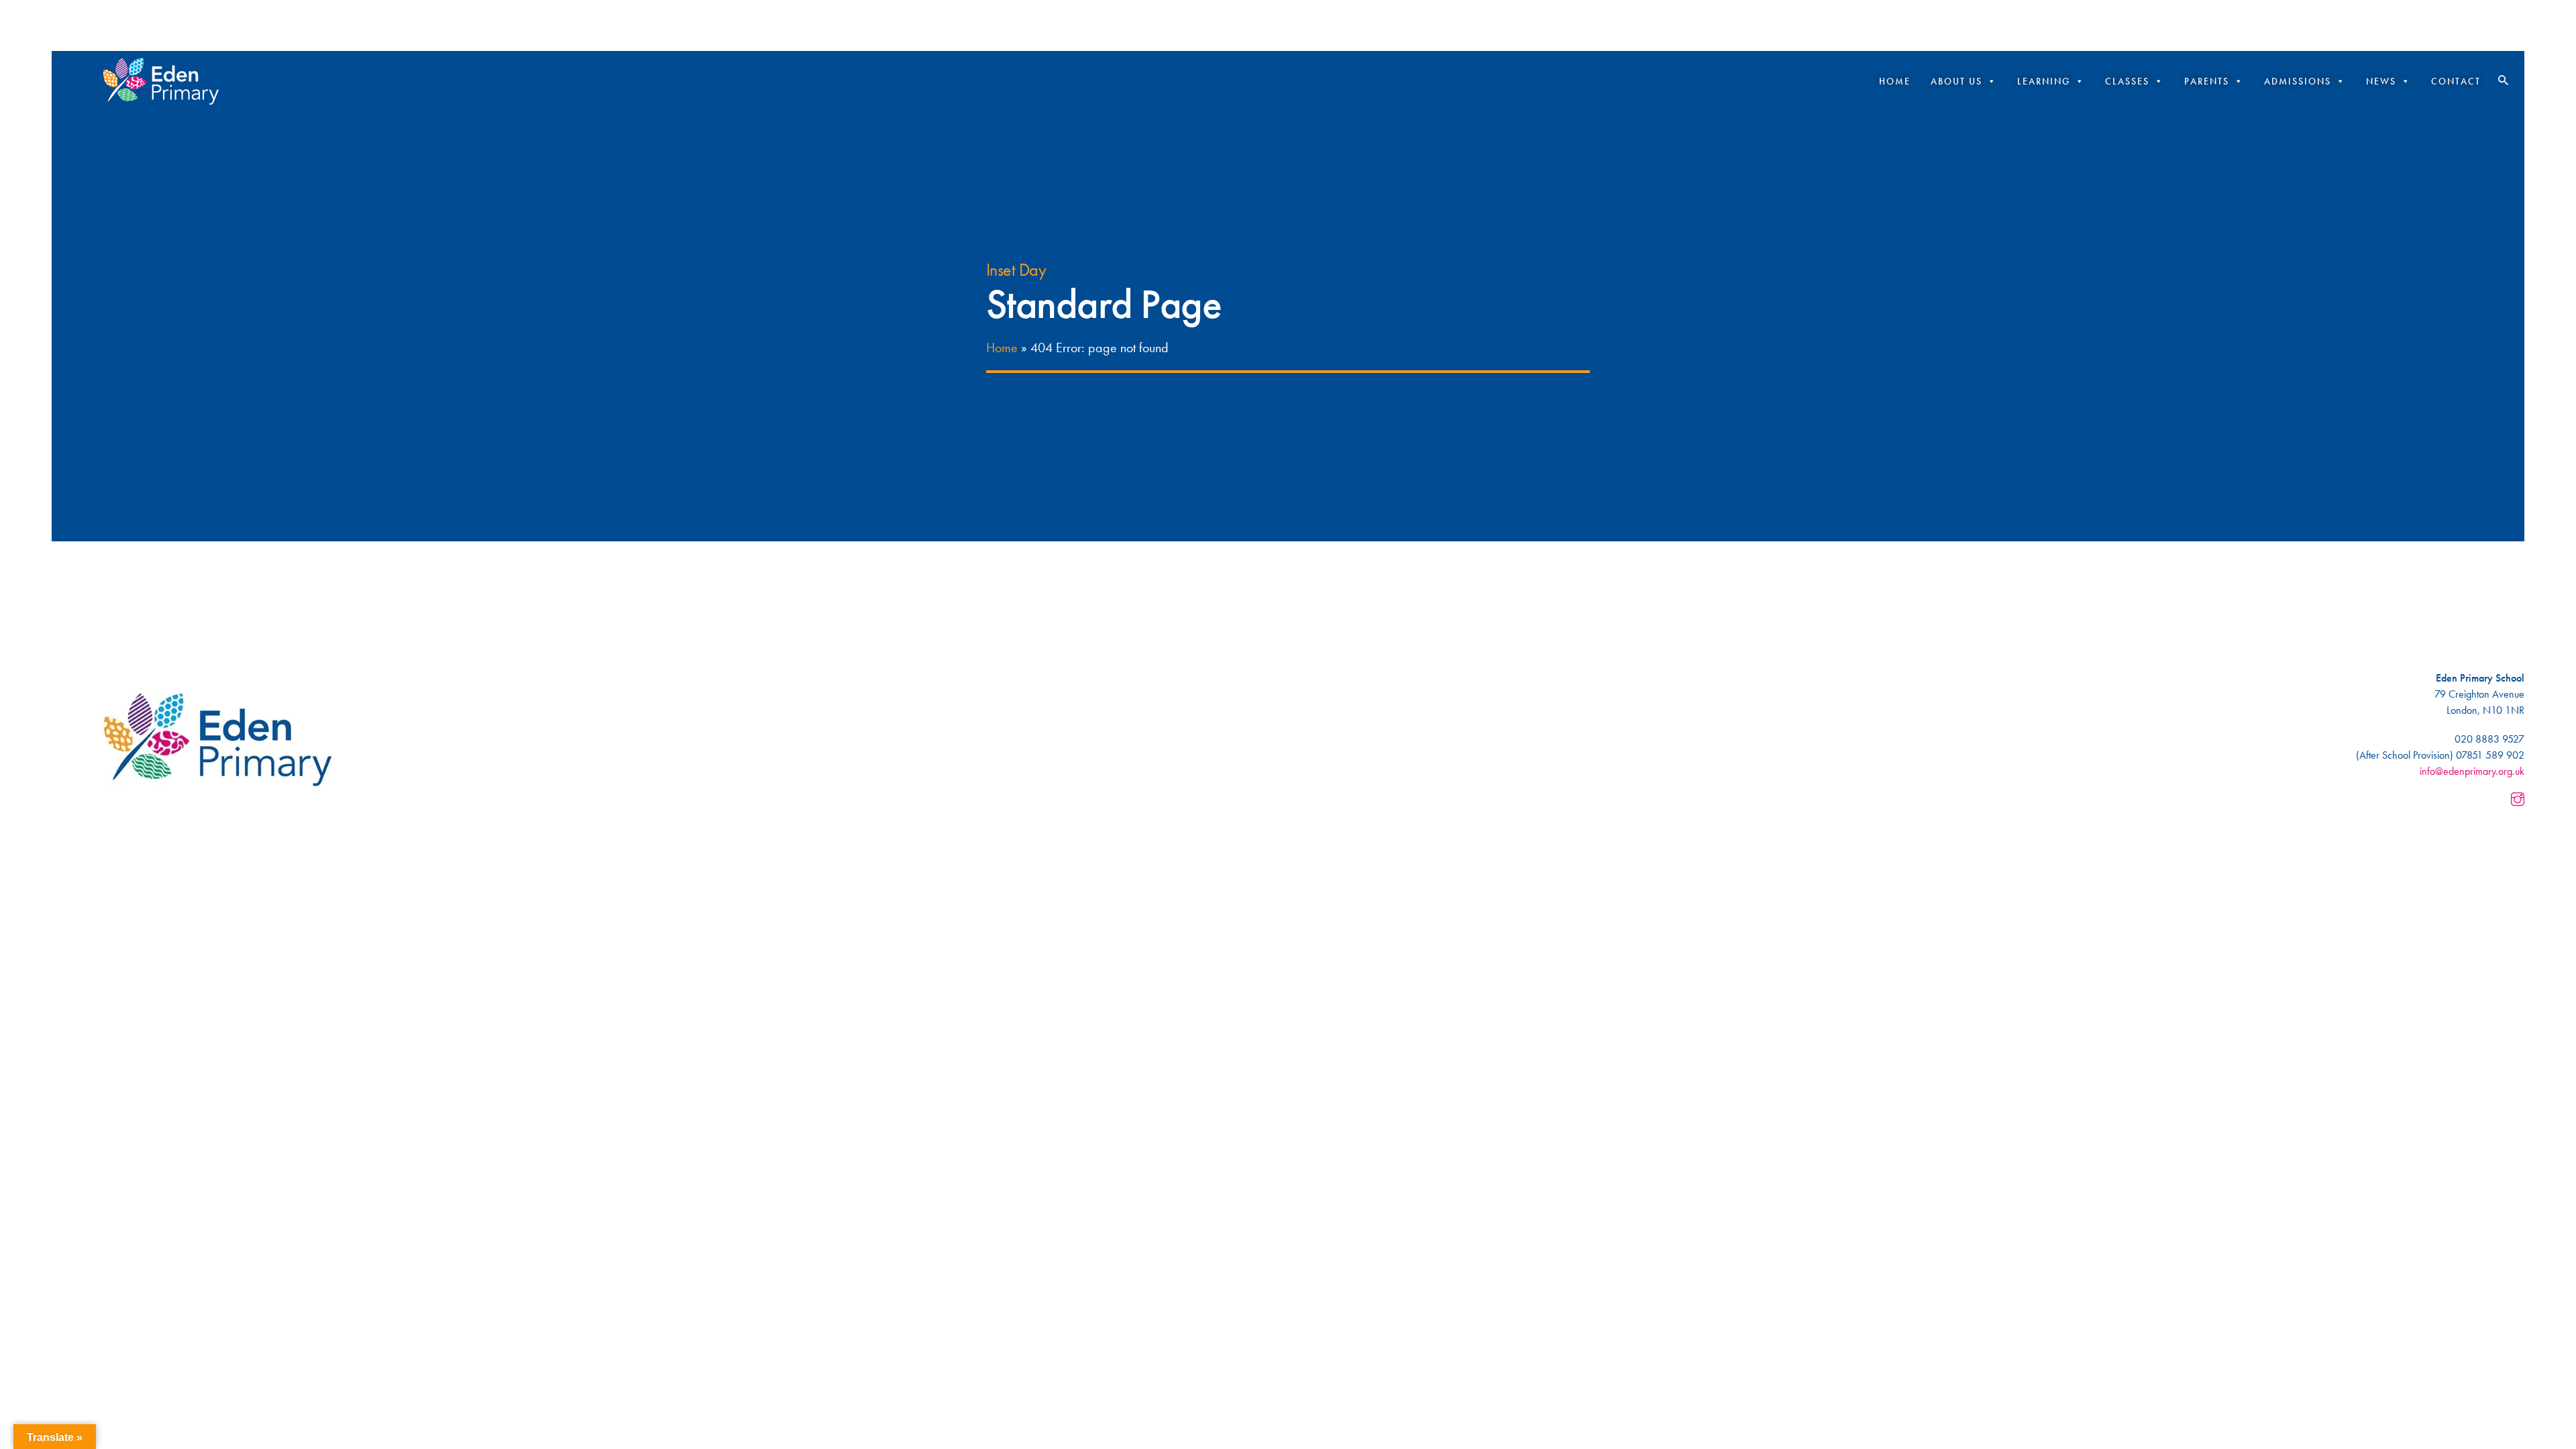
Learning (2044, 81)
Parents (2207, 81)
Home (1895, 81)
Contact (2456, 81)
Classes (2127, 81)
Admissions (2298, 81)
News (2381, 81)
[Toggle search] (2503, 80)
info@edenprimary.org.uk (2472, 771)
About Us (1956, 81)
